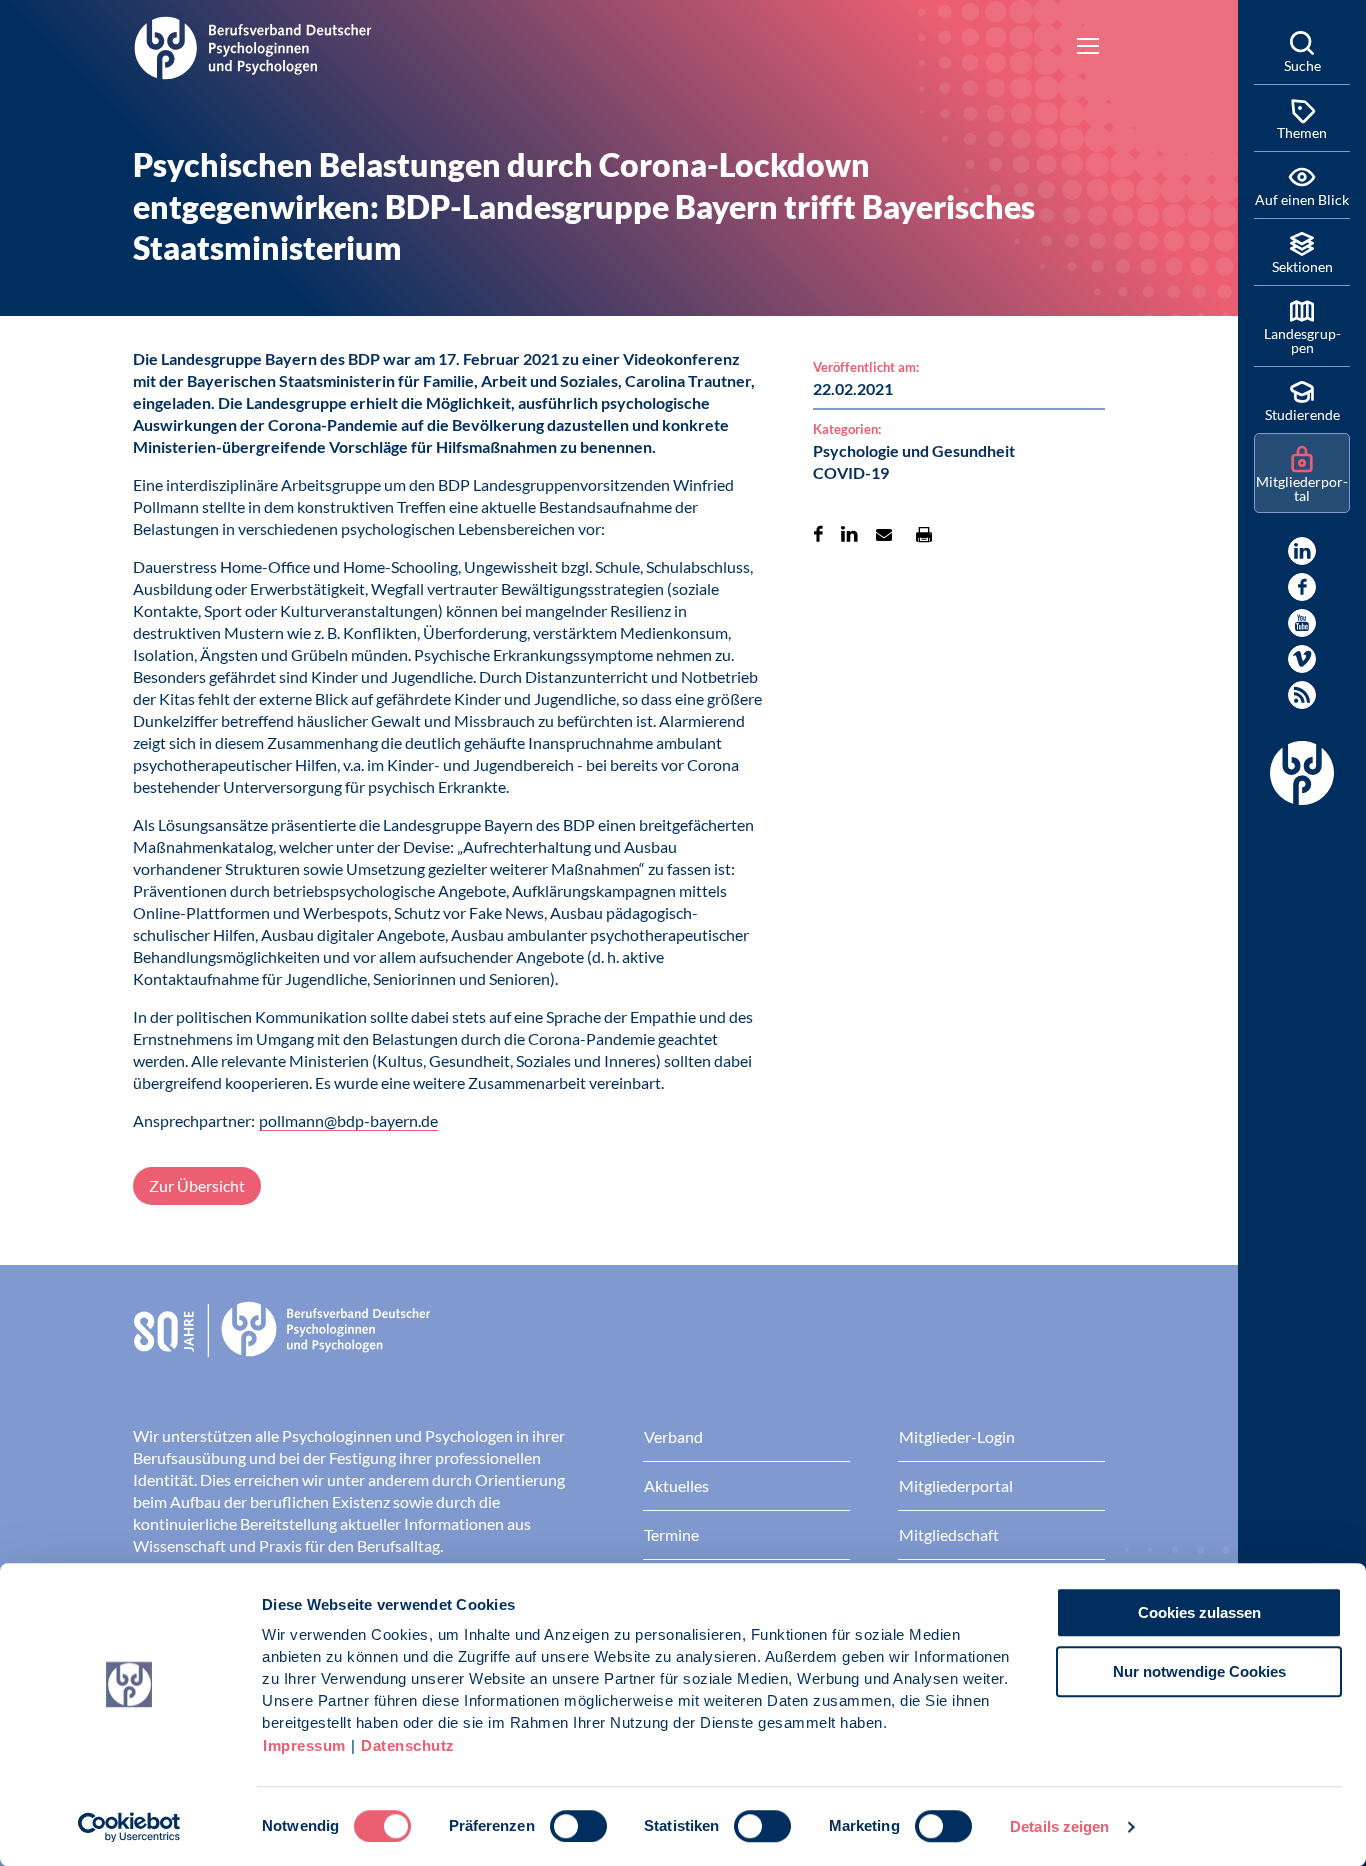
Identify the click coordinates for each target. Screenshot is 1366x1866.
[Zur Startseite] (253, 45)
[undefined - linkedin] (1302, 551)
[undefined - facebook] (1302, 587)
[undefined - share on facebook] (818, 534)
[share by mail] (884, 534)
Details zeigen (1059, 1826)
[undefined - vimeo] (1302, 659)
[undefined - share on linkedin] (849, 534)
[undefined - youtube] (1302, 623)
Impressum (304, 1745)
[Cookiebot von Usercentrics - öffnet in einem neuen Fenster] (129, 1827)
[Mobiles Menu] (1088, 48)
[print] (924, 534)
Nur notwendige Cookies (1199, 1671)
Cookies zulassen (1199, 1612)
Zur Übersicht (197, 1185)
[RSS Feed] (1302, 695)
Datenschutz (408, 1745)
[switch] (578, 1826)
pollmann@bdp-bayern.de (348, 1120)
